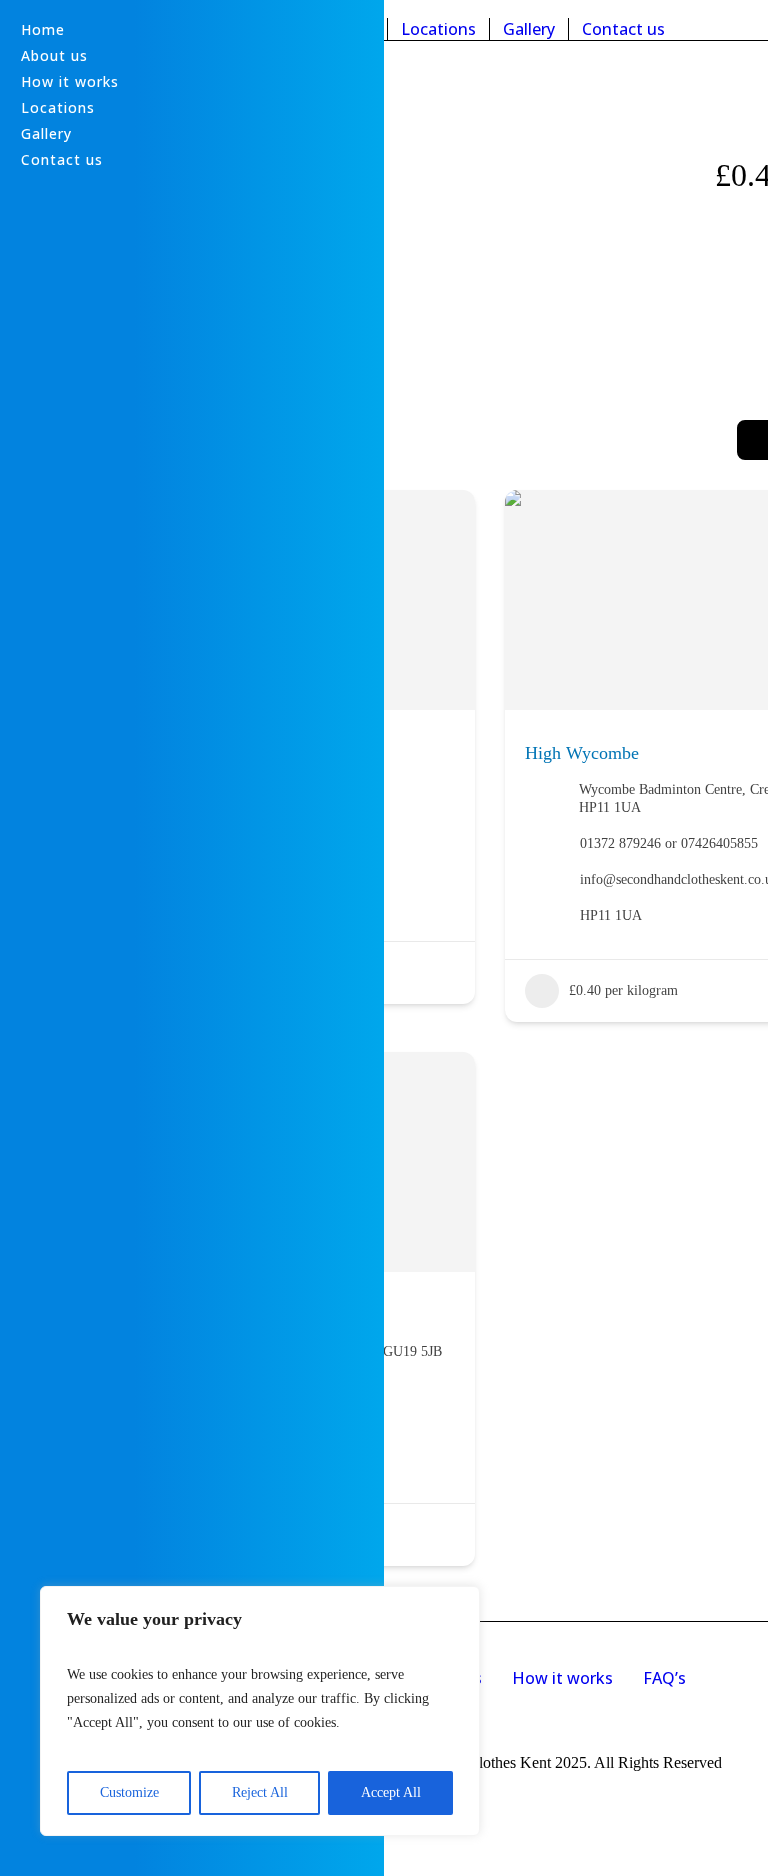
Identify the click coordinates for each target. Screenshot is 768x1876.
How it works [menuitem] (70, 81)
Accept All (391, 1792)
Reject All (260, 1792)
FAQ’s (664, 1678)
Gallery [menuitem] (46, 133)
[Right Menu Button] (12, 10)
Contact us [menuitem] (62, 159)
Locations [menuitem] (58, 107)
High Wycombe (582, 753)
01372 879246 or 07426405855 (669, 843)
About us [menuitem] (54, 55)
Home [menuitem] (43, 29)
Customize (129, 1792)
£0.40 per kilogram (623, 990)
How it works (562, 1678)
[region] (260, 1711)
